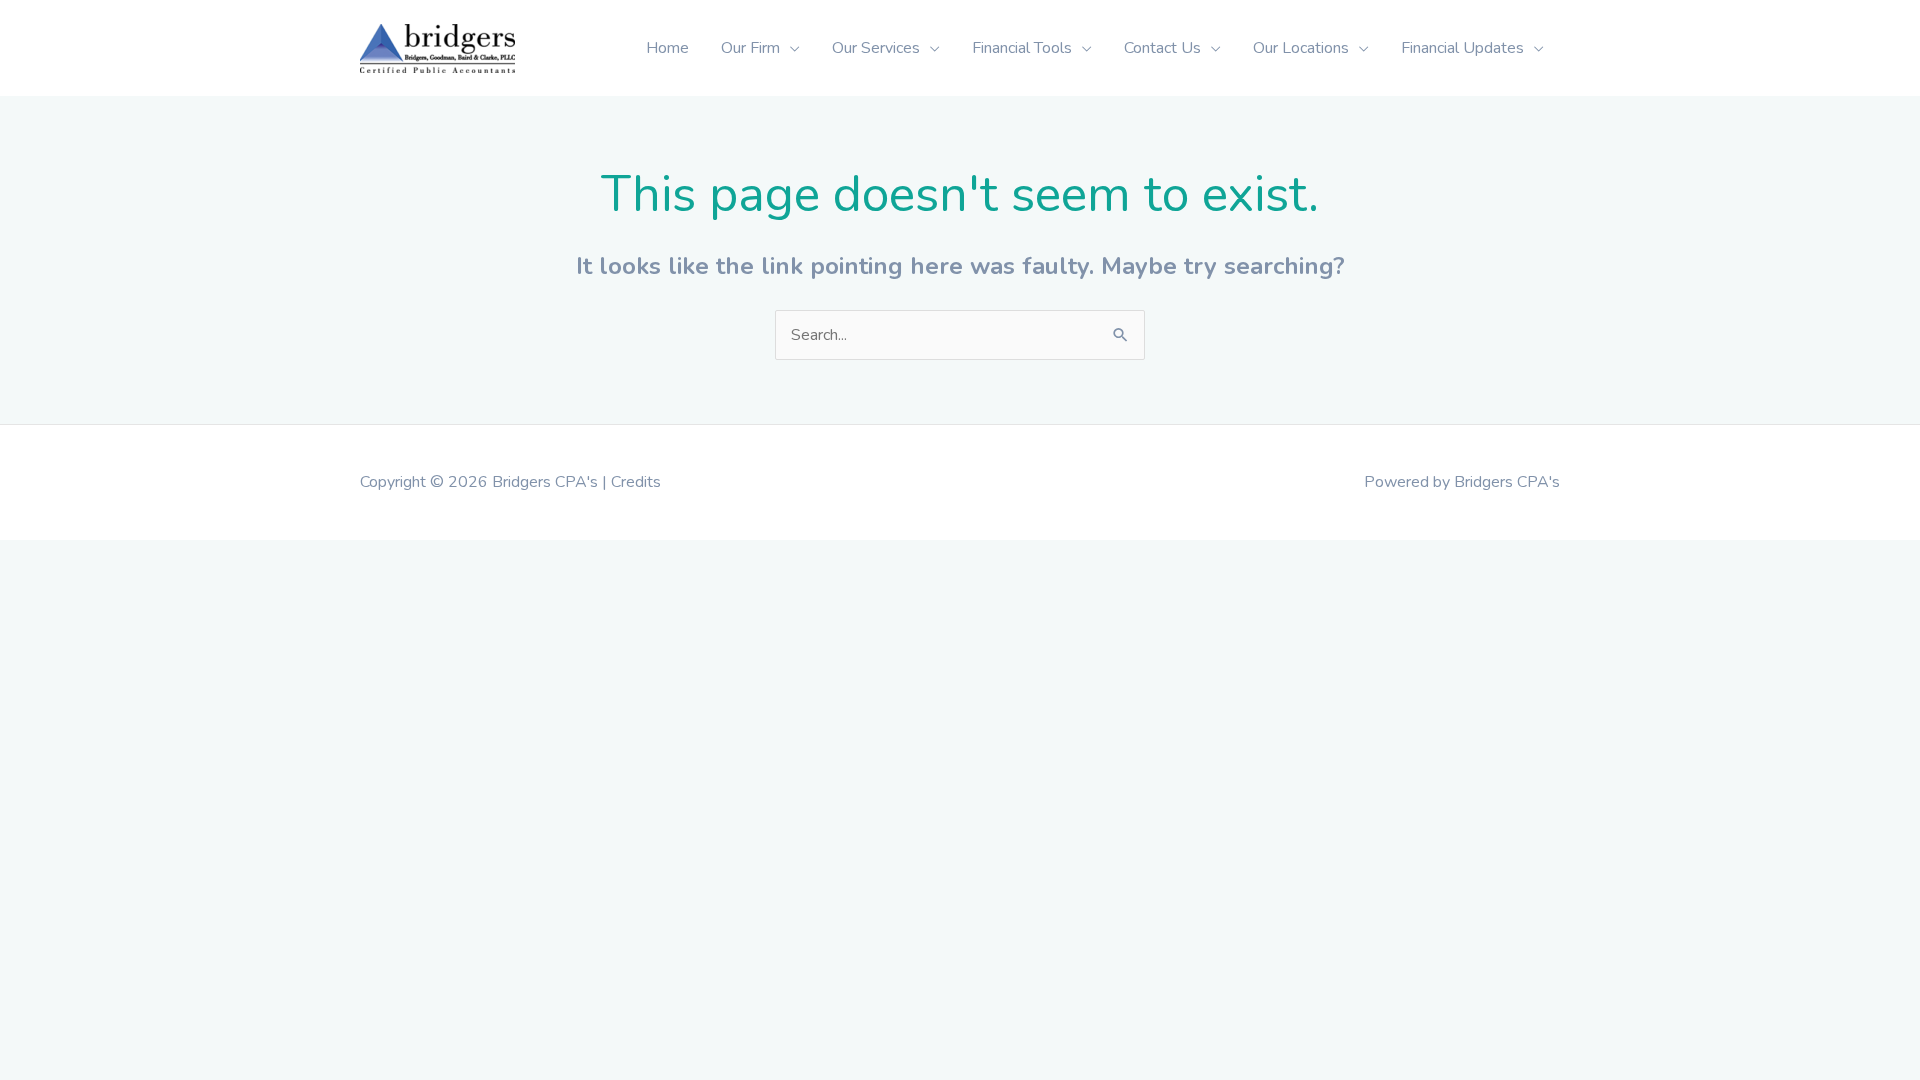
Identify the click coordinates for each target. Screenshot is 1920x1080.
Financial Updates (1462, 48)
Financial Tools (1022, 48)
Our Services (876, 48)
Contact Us (1162, 48)
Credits (636, 482)
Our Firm (750, 48)
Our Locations (1301, 48)
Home (667, 48)
